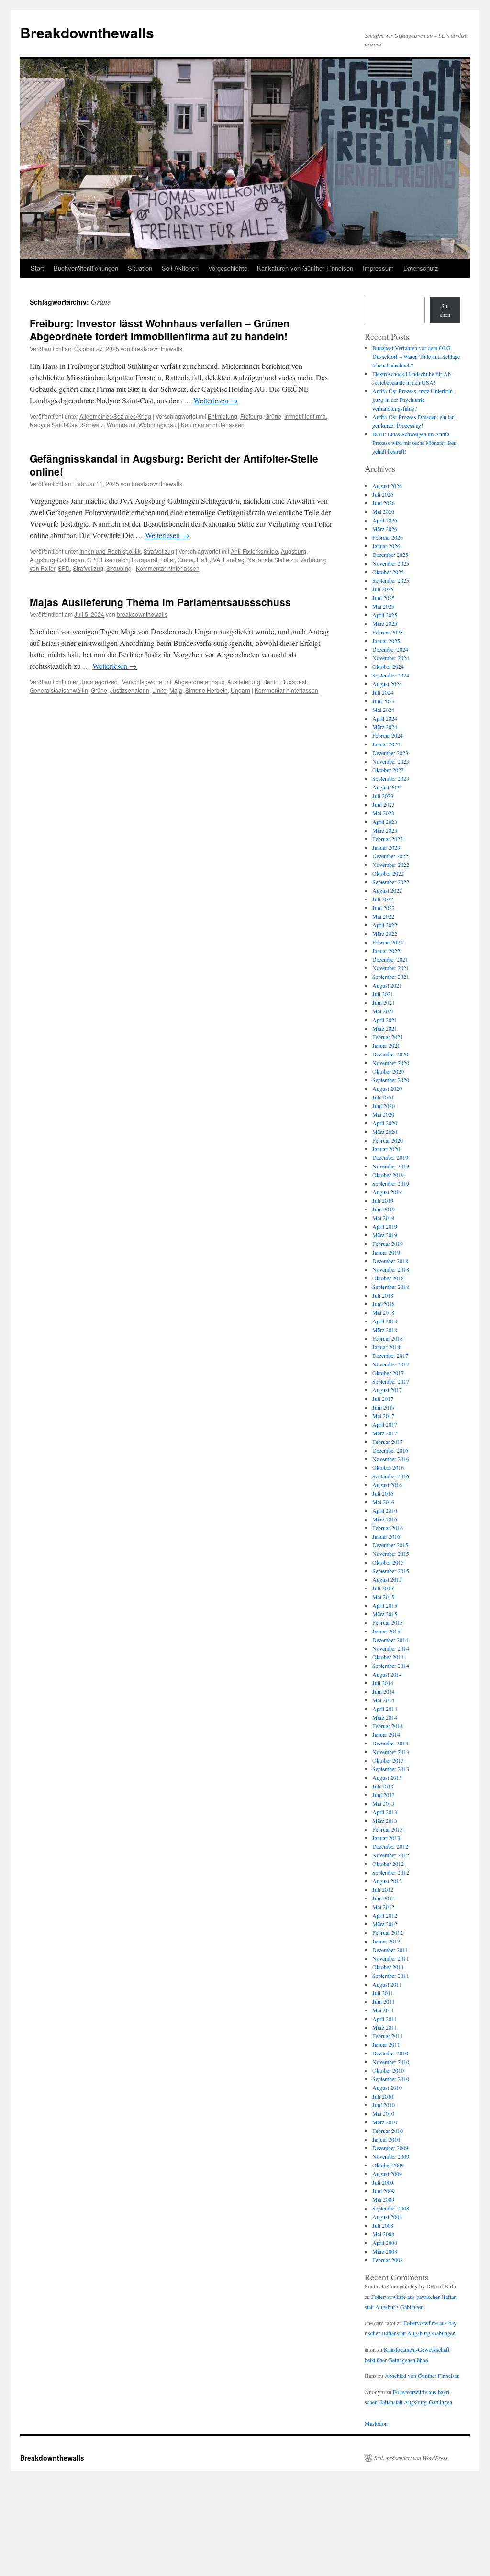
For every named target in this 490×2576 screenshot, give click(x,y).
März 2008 (385, 2251)
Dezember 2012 (390, 1846)
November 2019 (391, 1166)
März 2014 (385, 1717)
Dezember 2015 (390, 1545)
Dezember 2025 (390, 555)
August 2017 (387, 1390)
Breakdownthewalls (87, 32)
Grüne (273, 416)
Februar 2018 (388, 1338)
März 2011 (385, 2027)
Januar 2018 (386, 1347)
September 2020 (391, 1080)
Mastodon (376, 2423)
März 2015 (385, 1614)
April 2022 (385, 925)
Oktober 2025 (388, 572)
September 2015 (391, 1571)
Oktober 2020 (388, 1071)
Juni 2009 (384, 2191)
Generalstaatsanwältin (59, 690)
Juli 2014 (383, 1683)
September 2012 (391, 1872)
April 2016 (385, 1510)
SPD (64, 568)
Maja (176, 690)
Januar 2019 (386, 1252)
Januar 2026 (386, 546)
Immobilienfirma (305, 416)
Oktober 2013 (388, 1760)
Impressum (378, 268)
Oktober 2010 (388, 2070)
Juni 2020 (384, 1106)
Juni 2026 (384, 503)
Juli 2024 (383, 692)
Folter (167, 560)
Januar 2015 (386, 1631)
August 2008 (387, 2217)
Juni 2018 (384, 1304)
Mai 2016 (383, 1502)
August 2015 (387, 1579)
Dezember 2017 (390, 1355)
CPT (93, 560)
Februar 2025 (388, 632)
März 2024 (385, 727)
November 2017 (391, 1364)
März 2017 (385, 1433)
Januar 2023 (386, 847)
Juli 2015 (383, 1588)
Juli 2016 (383, 1493)
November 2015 (391, 1554)
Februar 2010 (388, 2131)
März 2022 (385, 933)
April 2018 (385, 1321)
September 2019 (391, 1183)
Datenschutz (421, 268)
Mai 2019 (383, 1218)
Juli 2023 (383, 796)
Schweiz (93, 425)
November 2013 (391, 1752)
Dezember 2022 (390, 856)
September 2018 (391, 1287)
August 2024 (387, 684)
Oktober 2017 (388, 1373)
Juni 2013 (384, 1795)
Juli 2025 (383, 589)
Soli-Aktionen (180, 268)
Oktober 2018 (388, 1278)
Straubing (119, 568)
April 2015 (385, 1605)
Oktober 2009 (388, 2165)
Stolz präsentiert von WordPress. (412, 2458)
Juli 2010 (383, 2096)
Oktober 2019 (388, 1175)
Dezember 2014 (390, 1640)
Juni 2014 (384, 1691)
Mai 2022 (383, 916)
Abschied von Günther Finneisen (422, 2376)
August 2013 (387, 1777)
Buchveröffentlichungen (86, 268)
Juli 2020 (383, 1097)
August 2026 (387, 486)
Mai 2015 (383, 1597)
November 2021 (391, 968)
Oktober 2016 (388, 1467)
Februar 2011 (388, 2036)
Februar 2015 (388, 1622)
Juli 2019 (383, 1200)
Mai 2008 (383, 2234)
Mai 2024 (383, 710)
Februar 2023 (388, 839)
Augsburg (294, 551)
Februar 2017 (388, 1442)
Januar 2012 (386, 1941)
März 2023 (385, 830)
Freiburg (251, 416)
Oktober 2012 (388, 1864)
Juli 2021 (383, 994)
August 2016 (387, 1485)
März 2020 (385, 1132)
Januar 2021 (386, 1045)
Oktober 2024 (388, 666)
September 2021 (391, 977)
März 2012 (385, 1924)
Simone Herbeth (206, 690)
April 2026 (385, 520)
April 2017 (385, 1424)
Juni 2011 (384, 2001)
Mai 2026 (383, 511)
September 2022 (391, 882)
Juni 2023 (384, 804)
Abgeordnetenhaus (199, 682)
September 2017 (391, 1381)
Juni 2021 (384, 1002)
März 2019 (385, 1235)
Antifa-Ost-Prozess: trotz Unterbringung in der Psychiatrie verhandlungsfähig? (413, 400)
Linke (159, 690)
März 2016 (385, 1519)
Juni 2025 (384, 598)
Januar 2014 (386, 1734)
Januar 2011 (386, 2044)
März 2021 (385, 1028)
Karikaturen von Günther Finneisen (305, 268)
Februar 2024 (388, 735)
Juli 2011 (383, 1993)
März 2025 (385, 623)
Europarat (145, 560)
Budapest (294, 682)
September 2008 (391, 2208)
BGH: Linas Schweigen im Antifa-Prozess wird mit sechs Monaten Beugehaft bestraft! (415, 443)
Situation (140, 268)
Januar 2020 (386, 1149)
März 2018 (385, 1330)
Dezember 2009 (390, 2148)
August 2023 (387, 787)
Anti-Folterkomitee (254, 551)
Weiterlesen (216, 400)
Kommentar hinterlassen (213, 425)
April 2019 (385, 1226)
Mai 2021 (383, 1011)
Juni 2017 (384, 1407)
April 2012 (385, 1915)
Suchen (445, 310)
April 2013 (385, 1812)
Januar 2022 (386, 951)
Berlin (271, 682)
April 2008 (385, 2243)
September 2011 (391, 1976)
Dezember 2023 (390, 753)
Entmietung (223, 416)
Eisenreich (115, 560)
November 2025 (391, 563)
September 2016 (391, 1476)
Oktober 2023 (388, 770)
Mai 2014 (383, 1700)
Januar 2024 (386, 744)
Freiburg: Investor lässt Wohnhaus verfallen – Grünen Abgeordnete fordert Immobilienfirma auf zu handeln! (160, 329)
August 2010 (387, 2087)
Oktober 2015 (388, 1562)
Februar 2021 (388, 1037)
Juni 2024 (384, 701)
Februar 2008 (388, 2260)
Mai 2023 (383, 813)
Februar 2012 (388, 1932)
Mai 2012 (383, 1907)
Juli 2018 (383, 1295)
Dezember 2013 (390, 1743)
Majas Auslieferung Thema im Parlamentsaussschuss (160, 602)
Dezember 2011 (390, 1950)
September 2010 (391, 2079)
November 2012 (391, 1855)
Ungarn (240, 690)
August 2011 (387, 1984)
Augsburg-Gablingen (57, 560)
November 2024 (391, 658)
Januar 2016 (386, 1536)
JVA (215, 560)
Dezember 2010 (390, 2053)
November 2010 (391, 2062)
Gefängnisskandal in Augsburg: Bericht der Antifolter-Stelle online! (174, 465)
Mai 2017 (383, 1416)
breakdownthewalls (157, 349)
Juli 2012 (383, 1889)
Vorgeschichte (228, 268)
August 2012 (387, 1881)
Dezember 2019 (390, 1157)
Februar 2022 (388, 942)
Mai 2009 (383, 2199)
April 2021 (385, 1020)
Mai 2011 (383, 2010)
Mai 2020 (383, 1114)
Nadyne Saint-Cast (54, 425)
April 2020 (385, 1123)
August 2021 (387, 985)
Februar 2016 (388, 1528)
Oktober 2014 (388, 1657)
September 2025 (391, 580)
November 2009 (391, 2156)
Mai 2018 (383, 1312)
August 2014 (387, 1674)
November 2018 (391, 1269)
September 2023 (391, 778)
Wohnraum (121, 425)
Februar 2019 (388, 1244)
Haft (202, 560)
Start (37, 268)
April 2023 (385, 822)
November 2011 (391, 1958)
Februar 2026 (388, 537)
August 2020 (387, 1088)
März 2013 (385, 1821)
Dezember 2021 (390, 959)
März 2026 (385, 529)
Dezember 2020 (390, 1054)
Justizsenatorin (130, 690)
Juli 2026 (383, 494)
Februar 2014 (388, 1726)
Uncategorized (99, 682)
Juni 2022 (384, 908)
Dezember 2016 (390, 1450)
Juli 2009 (383, 2182)
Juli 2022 (383, 899)
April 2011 (385, 2019)
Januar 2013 (386, 1838)
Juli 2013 (383, 1786)
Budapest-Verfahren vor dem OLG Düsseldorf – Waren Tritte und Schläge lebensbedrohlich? (416, 356)
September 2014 (391, 1666)
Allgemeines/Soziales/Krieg (115, 416)
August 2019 (387, 1192)
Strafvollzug (159, 551)
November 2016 (391, 1459)
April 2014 (385, 1709)
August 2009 (387, 2174)
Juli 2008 (383, 2225)
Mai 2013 (383, 1803)
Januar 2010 (386, 2139)
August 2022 (387, 890)
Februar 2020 (388, 1140)
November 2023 (391, 761)
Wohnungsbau (157, 425)
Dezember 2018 (390, 1261)
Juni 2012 (384, 1898)
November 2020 (391, 1063)
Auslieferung (244, 682)
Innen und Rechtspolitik (110, 551)
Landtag (234, 560)
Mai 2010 (383, 2113)
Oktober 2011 (388, 1967)
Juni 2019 (384, 1209)
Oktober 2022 (388, 873)
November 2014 (391, 1648)
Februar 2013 (388, 1829)
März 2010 (385, 2122)
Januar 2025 (386, 641)
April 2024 (385, 718)
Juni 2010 (384, 2105)
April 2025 (385, 615)
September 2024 (391, 675)
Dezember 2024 (390, 649)
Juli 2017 (383, 1399)
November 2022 (391, 865)
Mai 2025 (383, 606)
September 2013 (391, 1769)
